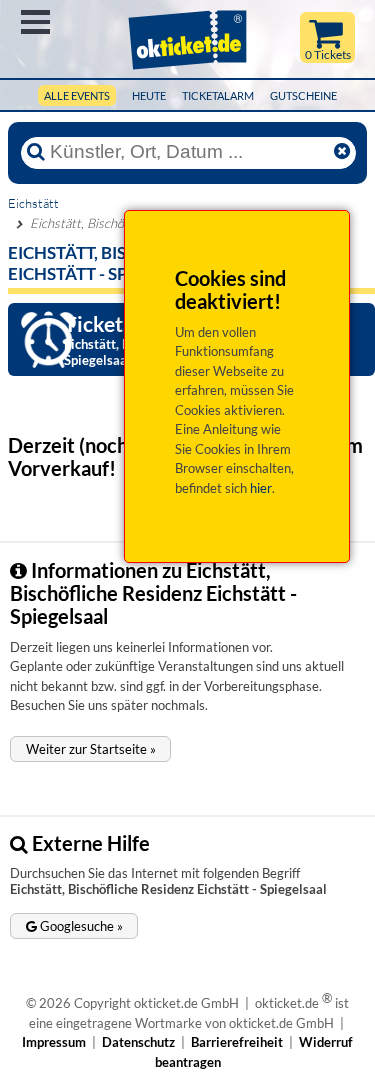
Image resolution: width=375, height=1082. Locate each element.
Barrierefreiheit (237, 1042)
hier (261, 488)
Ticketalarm (218, 95)
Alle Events (77, 95)
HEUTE (149, 95)
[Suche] (36, 152)
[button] (90, 749)
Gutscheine (303, 95)
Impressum (54, 1042)
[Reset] (342, 152)
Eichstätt (33, 203)
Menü (35, 22)
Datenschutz (138, 1042)
